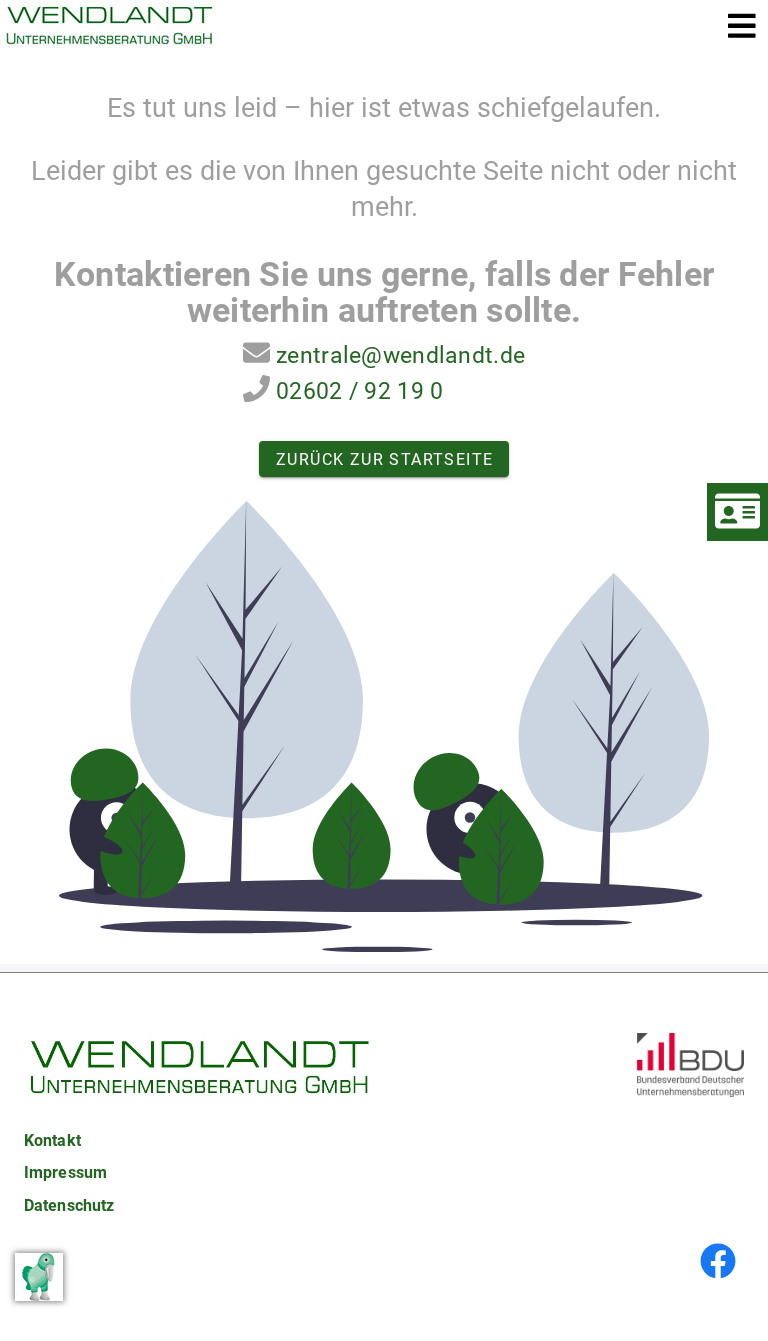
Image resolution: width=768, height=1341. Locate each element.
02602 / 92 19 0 (359, 391)
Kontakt (52, 1140)
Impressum (65, 1172)
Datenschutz (69, 1205)
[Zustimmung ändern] (39, 1277)
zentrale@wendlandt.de (400, 355)
